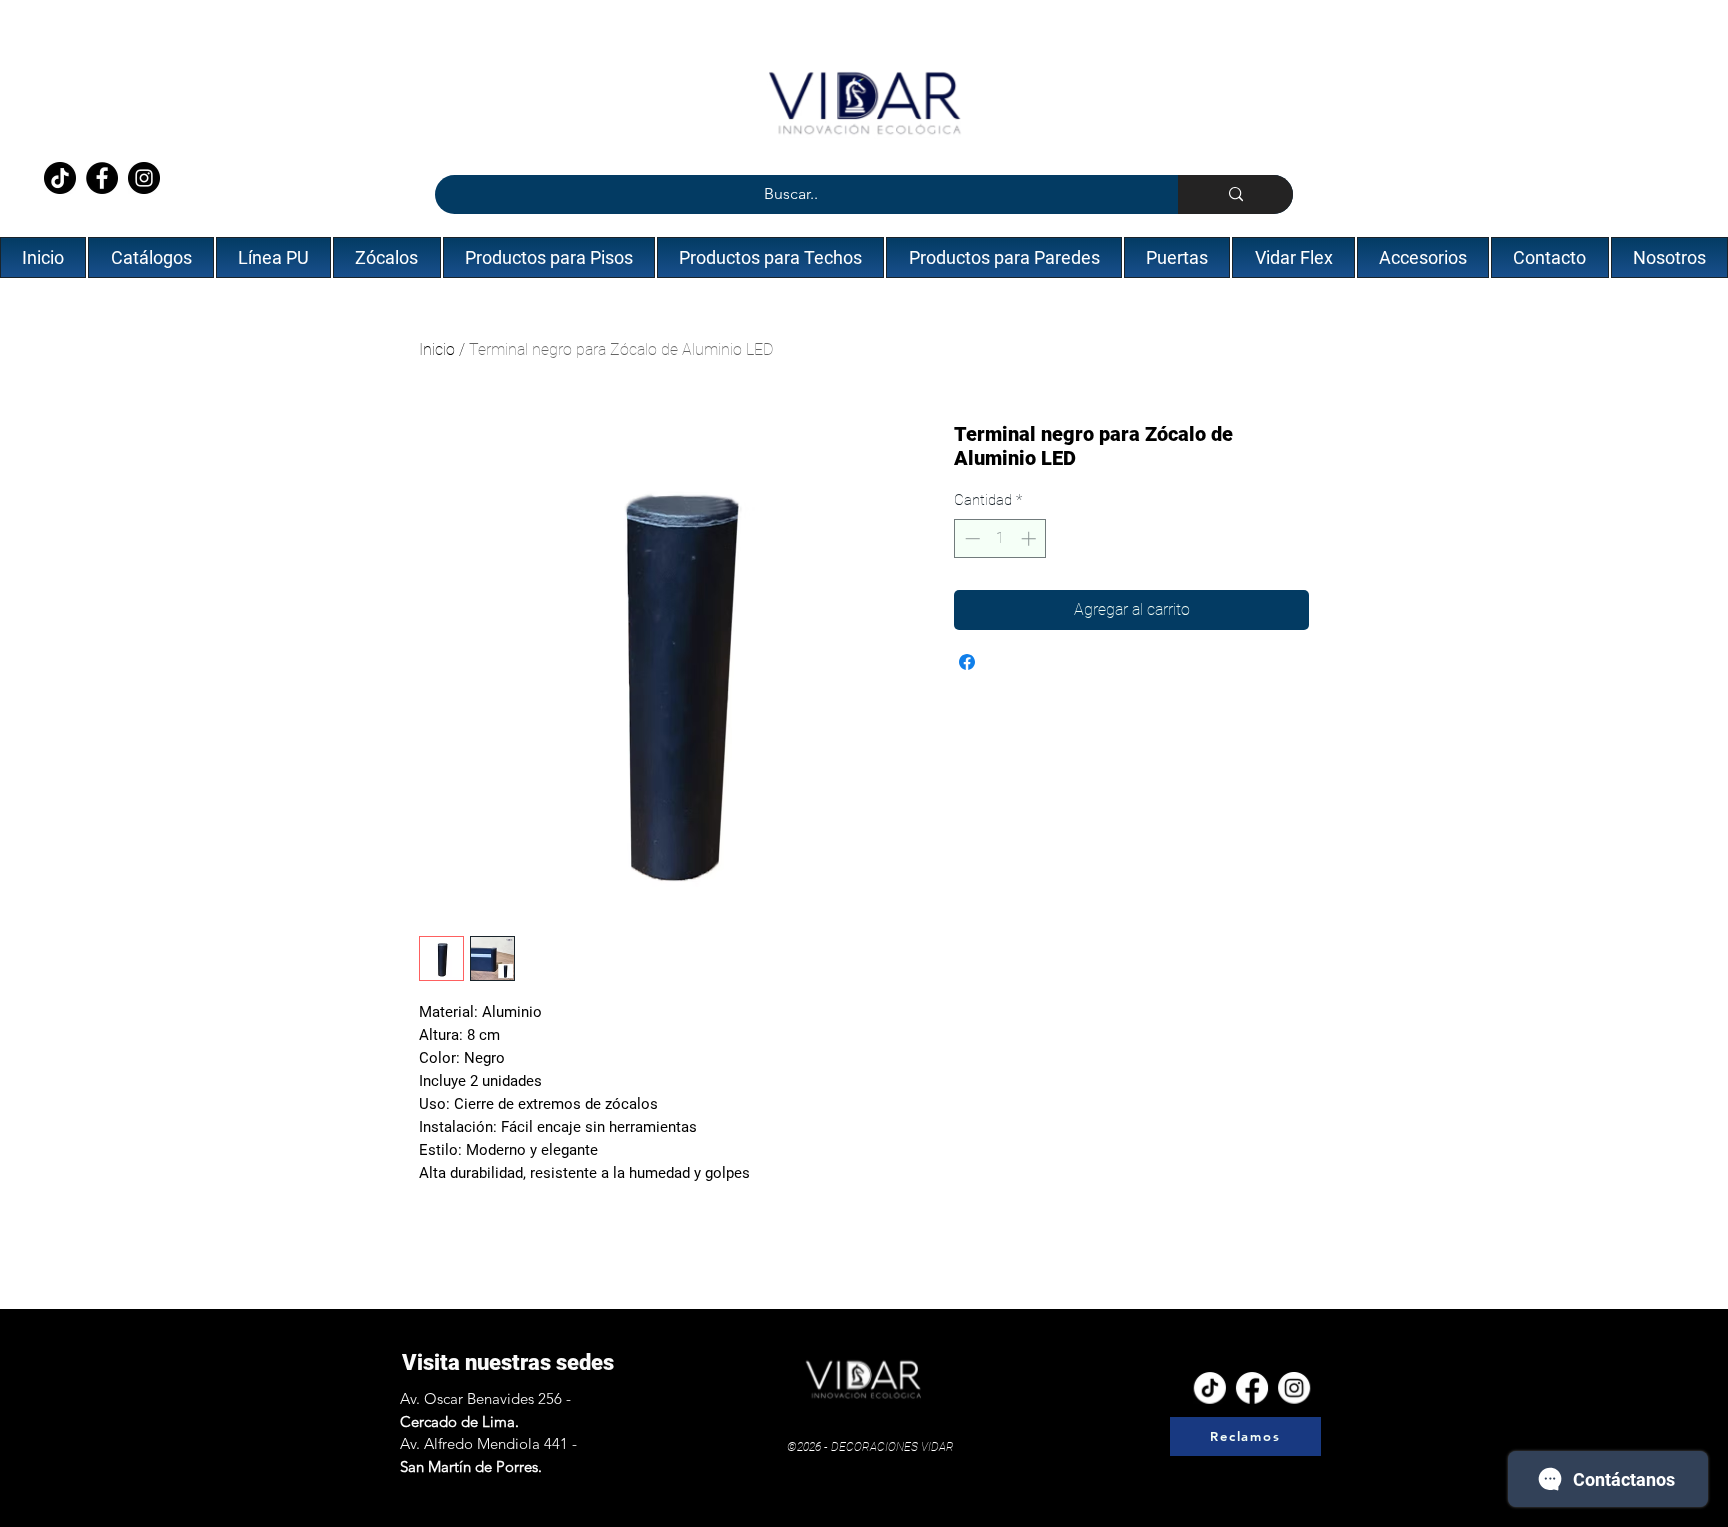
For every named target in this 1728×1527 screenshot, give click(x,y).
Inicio (437, 349)
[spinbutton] (1000, 538)
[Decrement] (970, 538)
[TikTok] (60, 178)
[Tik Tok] (1210, 1386)
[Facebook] (102, 178)
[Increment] (1030, 538)
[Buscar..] (1235, 194)
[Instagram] (144, 178)
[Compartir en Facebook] (967, 662)
